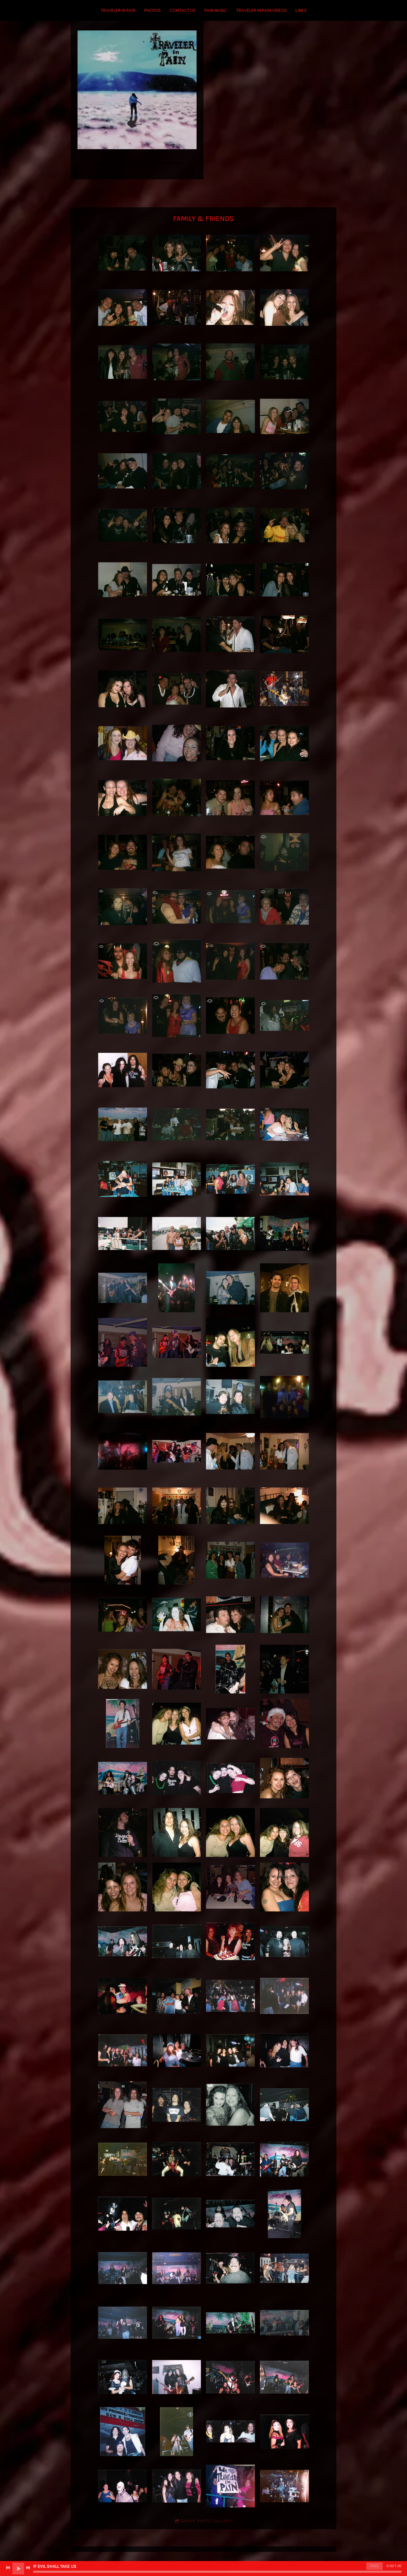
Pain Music (216, 11)
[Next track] (28, 2568)
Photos (152, 11)
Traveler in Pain (118, 11)
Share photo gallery (206, 2521)
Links (301, 11)
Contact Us (183, 11)
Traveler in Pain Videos (261, 11)
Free (374, 2566)
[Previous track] (8, 2568)
